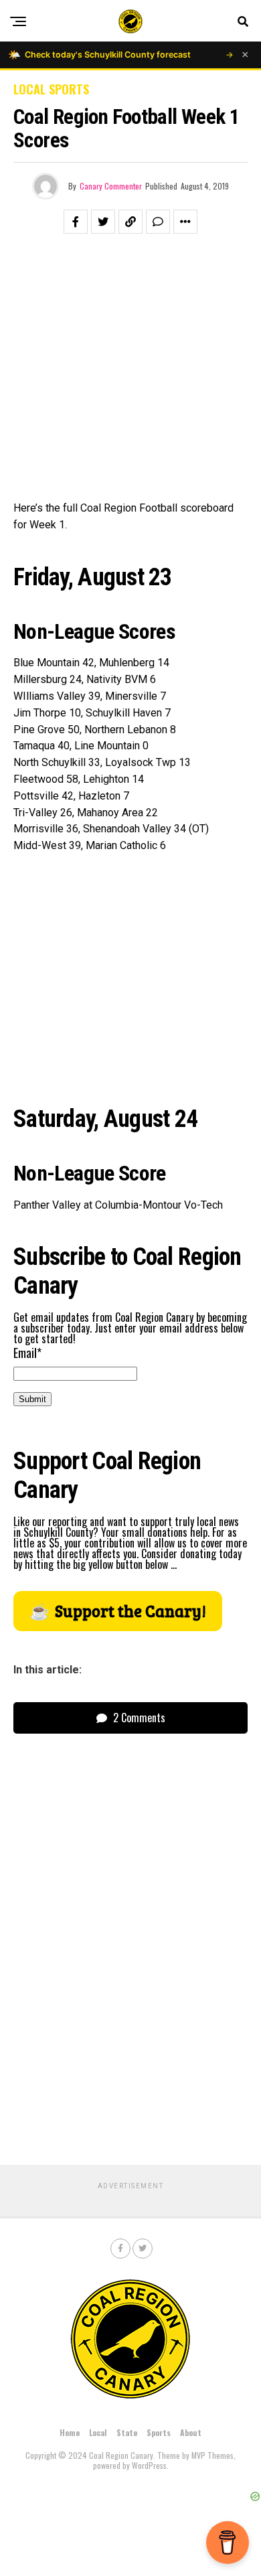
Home (70, 2432)
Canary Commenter (111, 186)
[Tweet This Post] (103, 222)
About (191, 2432)
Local (98, 2432)
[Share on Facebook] (76, 222)
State (127, 2432)
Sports (159, 2432)
